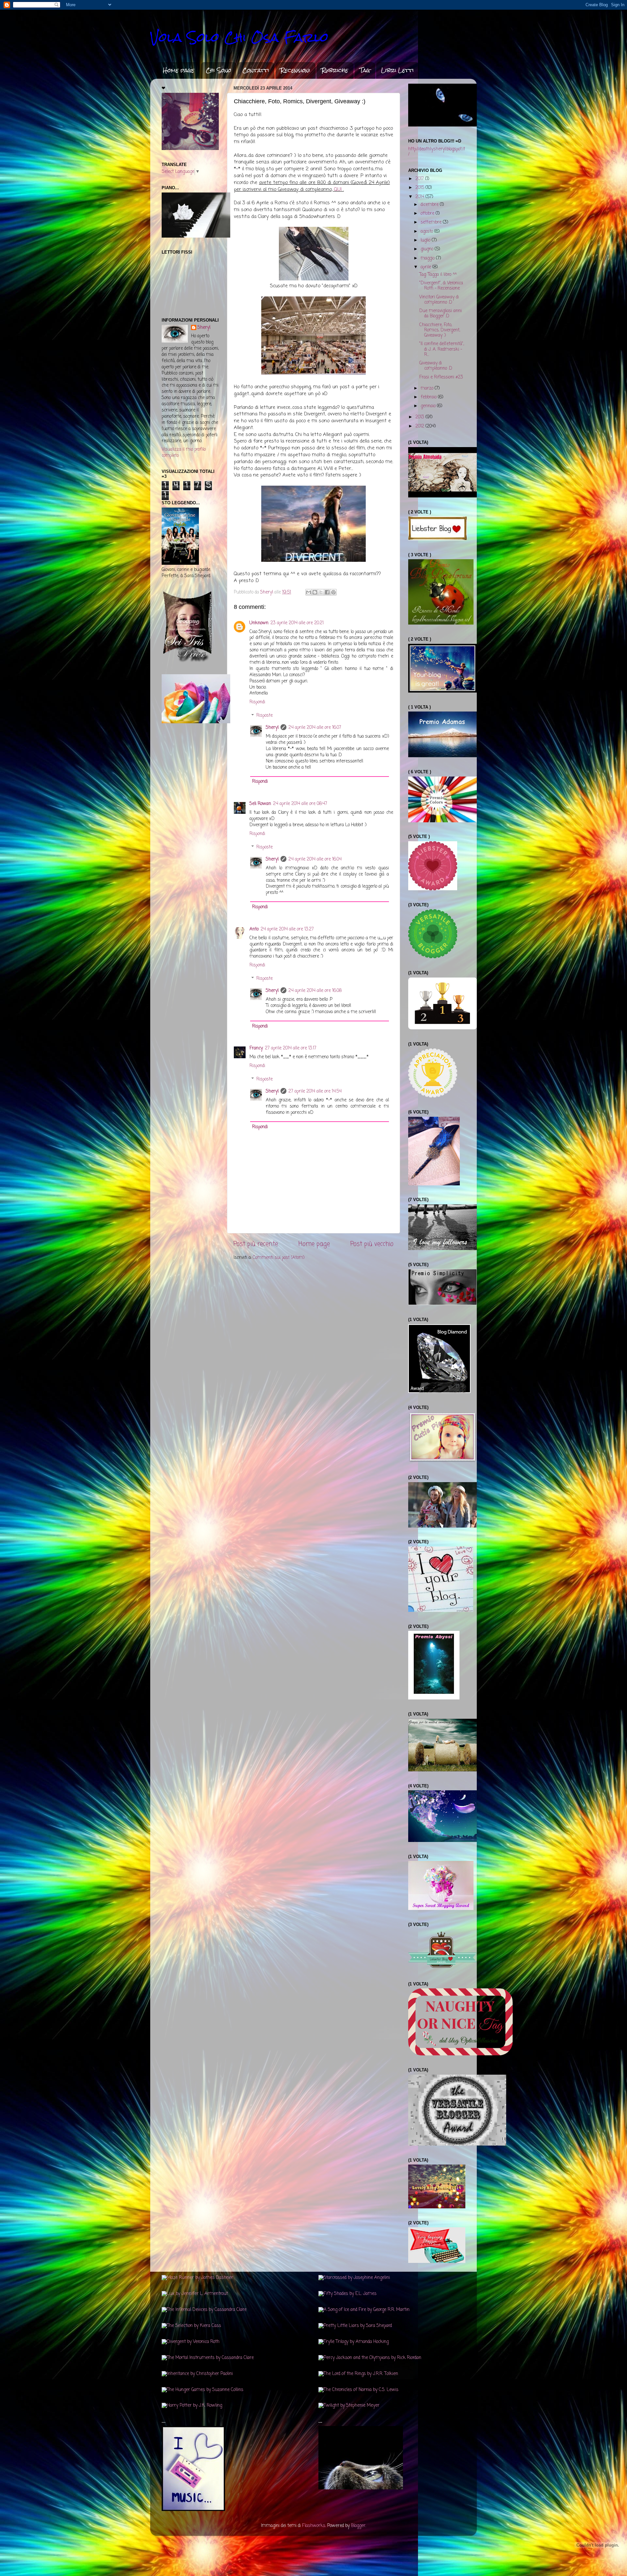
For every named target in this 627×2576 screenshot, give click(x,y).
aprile (426, 267)
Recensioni (295, 70)
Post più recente (256, 1244)
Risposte (265, 716)
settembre (432, 222)
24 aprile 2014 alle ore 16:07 (315, 728)
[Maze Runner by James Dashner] (197, 2278)
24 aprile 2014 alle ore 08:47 (300, 804)
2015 (420, 188)
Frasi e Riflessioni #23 (441, 377)
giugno (428, 249)
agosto (427, 232)
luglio (426, 240)
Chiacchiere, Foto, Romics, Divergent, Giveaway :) (440, 330)
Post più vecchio (372, 1244)
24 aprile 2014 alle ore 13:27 (287, 929)
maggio (428, 258)
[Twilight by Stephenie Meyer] (349, 2406)
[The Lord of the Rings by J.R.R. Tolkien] (358, 2374)
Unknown (259, 623)
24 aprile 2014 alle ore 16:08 (315, 991)
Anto (254, 929)
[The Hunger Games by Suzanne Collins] (202, 2390)
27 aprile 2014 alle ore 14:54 (315, 1091)
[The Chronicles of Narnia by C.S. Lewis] (358, 2390)
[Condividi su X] (321, 592)
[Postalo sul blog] (315, 592)
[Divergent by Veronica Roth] (191, 2342)
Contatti (256, 70)
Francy (256, 1048)
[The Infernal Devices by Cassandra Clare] (204, 2310)
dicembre (430, 205)
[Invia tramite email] (309, 592)
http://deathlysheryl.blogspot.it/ (437, 152)
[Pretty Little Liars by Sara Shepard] (355, 2326)
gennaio (429, 406)
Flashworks (314, 2526)
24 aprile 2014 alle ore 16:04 (315, 859)
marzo (428, 388)
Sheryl (272, 728)
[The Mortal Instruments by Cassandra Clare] (208, 2358)
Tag (365, 70)
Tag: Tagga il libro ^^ (438, 275)
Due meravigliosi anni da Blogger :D (441, 314)
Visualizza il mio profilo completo (184, 453)
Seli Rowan (260, 804)
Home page (179, 70)
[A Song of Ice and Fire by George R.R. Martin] (364, 2310)
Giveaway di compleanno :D (436, 366)
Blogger (358, 2526)
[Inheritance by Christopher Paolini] (197, 2374)
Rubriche (335, 70)
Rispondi (257, 702)
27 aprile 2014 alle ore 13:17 (291, 1048)
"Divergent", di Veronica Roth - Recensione (441, 286)
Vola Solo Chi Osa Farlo (239, 37)
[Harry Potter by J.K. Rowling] (192, 2406)
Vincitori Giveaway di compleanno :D (439, 300)
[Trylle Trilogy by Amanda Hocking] (354, 2342)
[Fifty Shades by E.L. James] (347, 2294)
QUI (338, 190)
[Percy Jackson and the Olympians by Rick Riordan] (370, 2358)
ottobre (428, 214)
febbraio (429, 397)
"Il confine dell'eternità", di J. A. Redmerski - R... (442, 349)
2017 (420, 179)
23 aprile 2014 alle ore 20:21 (297, 623)
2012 (420, 426)
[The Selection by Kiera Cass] (191, 2326)
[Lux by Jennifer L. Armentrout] (195, 2294)
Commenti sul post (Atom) (279, 1258)
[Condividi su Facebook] (327, 592)
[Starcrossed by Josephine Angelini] (354, 2278)
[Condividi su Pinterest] (333, 592)
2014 (420, 197)
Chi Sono (218, 70)
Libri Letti (397, 70)
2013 (420, 417)
